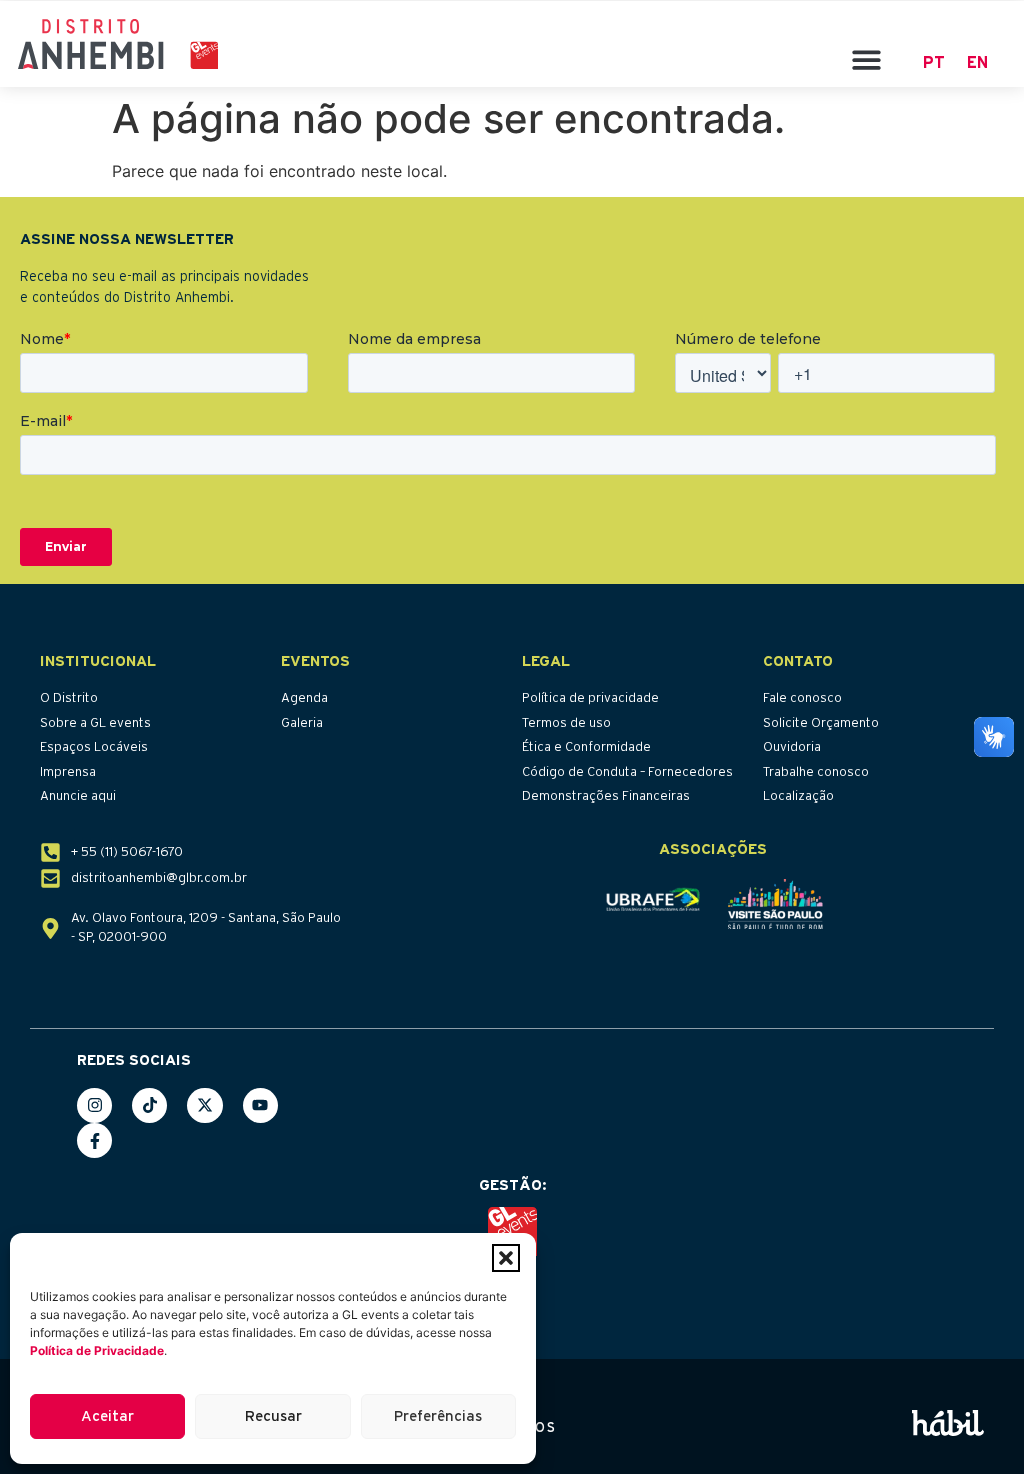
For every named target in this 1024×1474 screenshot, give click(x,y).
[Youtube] (260, 1105)
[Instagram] (94, 1105)
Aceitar (107, 1416)
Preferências (438, 1416)
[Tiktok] (149, 1105)
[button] (506, 1258)
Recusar (273, 1416)
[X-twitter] (204, 1105)
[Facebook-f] (94, 1140)
